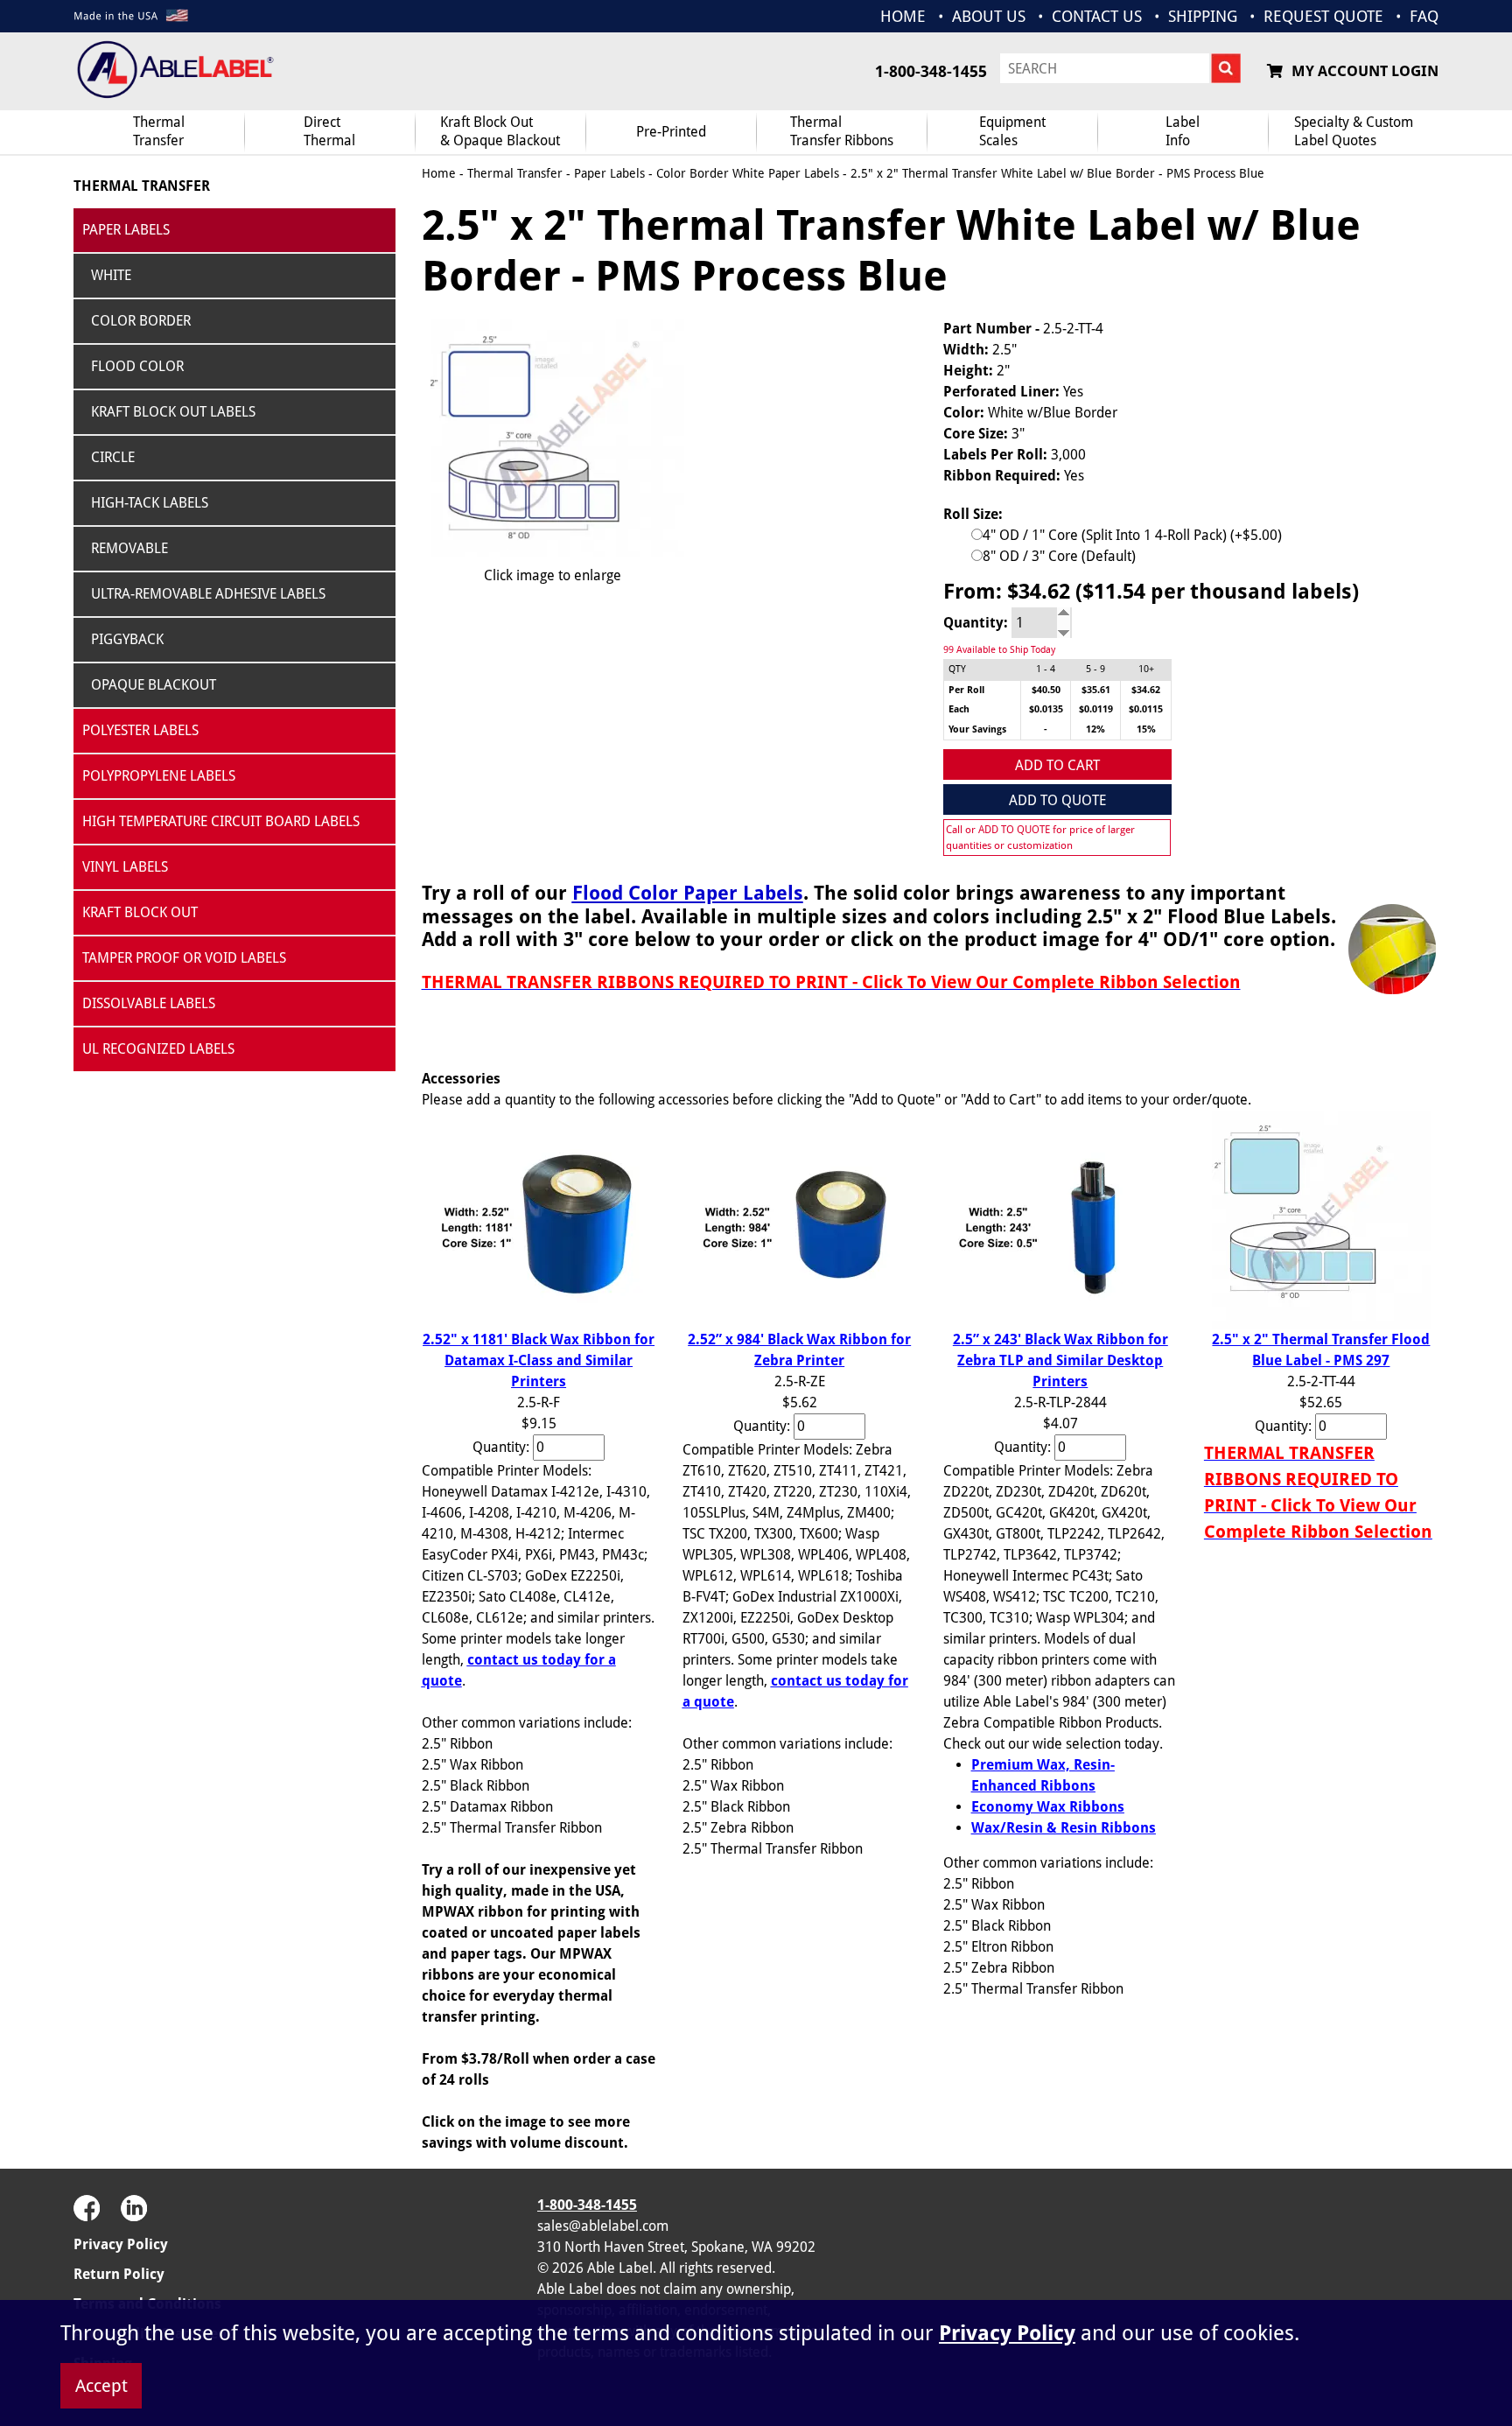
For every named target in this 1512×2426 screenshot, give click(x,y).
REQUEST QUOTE (1323, 16)
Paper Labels (126, 230)
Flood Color (137, 366)
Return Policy (119, 2274)
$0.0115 (1146, 709)
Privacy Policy (121, 2244)
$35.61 (1096, 690)
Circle (113, 457)
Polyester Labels (140, 730)
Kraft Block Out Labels (173, 412)
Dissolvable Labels (149, 1003)
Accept (101, 2386)
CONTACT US (1097, 16)
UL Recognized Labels (158, 1049)
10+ (1146, 669)
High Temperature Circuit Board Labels (221, 821)
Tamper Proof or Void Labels (184, 958)
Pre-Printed (671, 132)
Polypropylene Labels (159, 776)
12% (1095, 729)
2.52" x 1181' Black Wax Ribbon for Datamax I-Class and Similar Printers (539, 1360)
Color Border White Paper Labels (748, 173)
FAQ (1424, 16)
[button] (1395, 2236)
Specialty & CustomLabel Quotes (1354, 131)
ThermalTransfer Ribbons (842, 131)
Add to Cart (1057, 765)
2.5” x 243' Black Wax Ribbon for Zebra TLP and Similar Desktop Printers (1060, 1360)
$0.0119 (1096, 709)
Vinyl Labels (125, 867)
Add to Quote (1057, 800)
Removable (129, 548)
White (111, 275)
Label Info (1183, 131)
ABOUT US (989, 16)
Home (439, 173)
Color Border (141, 321)
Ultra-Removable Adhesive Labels (208, 594)
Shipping (1203, 16)
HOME (903, 16)
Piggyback (127, 639)
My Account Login (1365, 71)
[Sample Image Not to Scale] (553, 438)
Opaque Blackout (154, 685)
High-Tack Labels (150, 503)
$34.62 (1146, 690)
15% (1146, 729)
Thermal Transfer (159, 131)
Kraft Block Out (140, 912)
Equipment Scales (1012, 131)
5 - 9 (1095, 669)
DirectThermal (329, 131)
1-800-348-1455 (931, 71)
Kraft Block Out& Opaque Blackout (500, 131)
